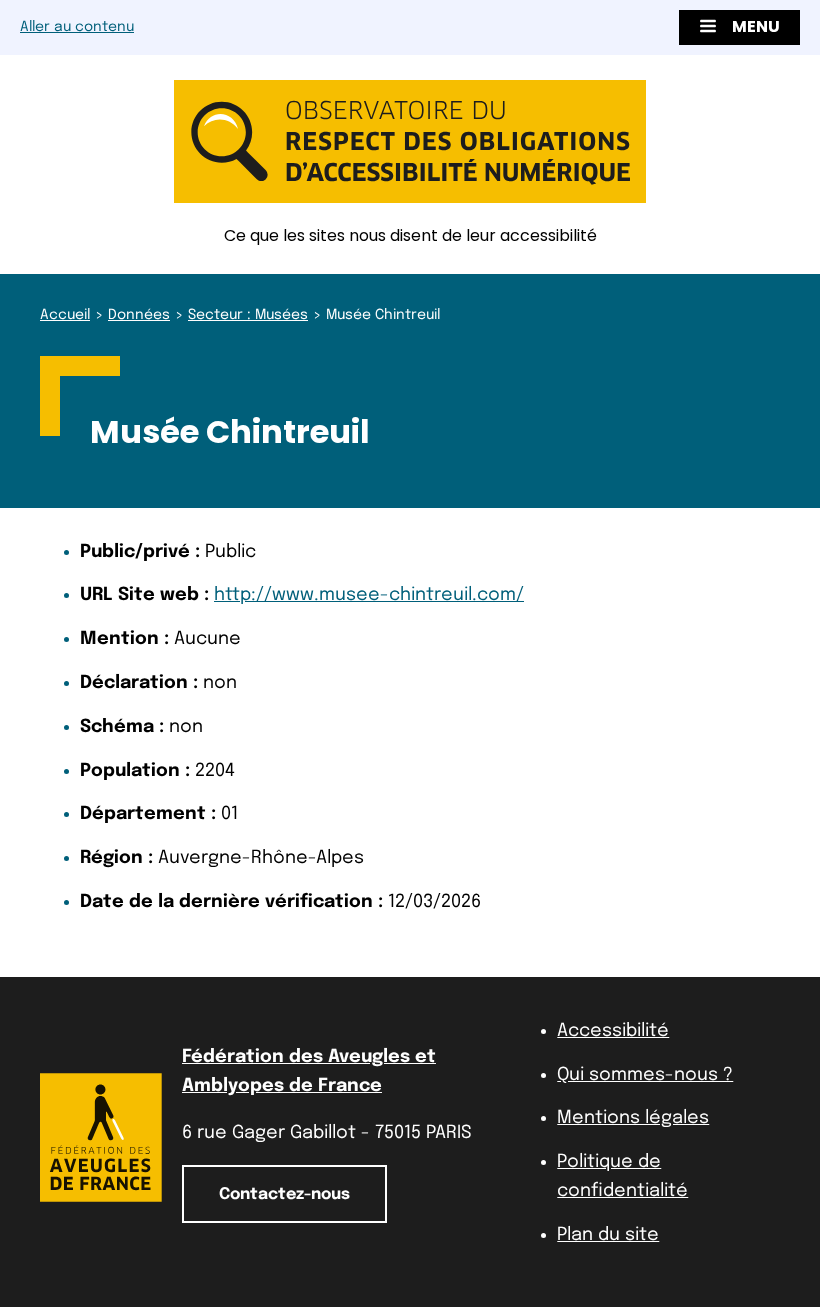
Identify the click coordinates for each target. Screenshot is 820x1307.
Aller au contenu (77, 27)
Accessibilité (613, 1031)
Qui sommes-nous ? (645, 1075)
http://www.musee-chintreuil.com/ (369, 595)
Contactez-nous (284, 1194)
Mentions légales (633, 1118)
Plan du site (608, 1235)
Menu (756, 26)
